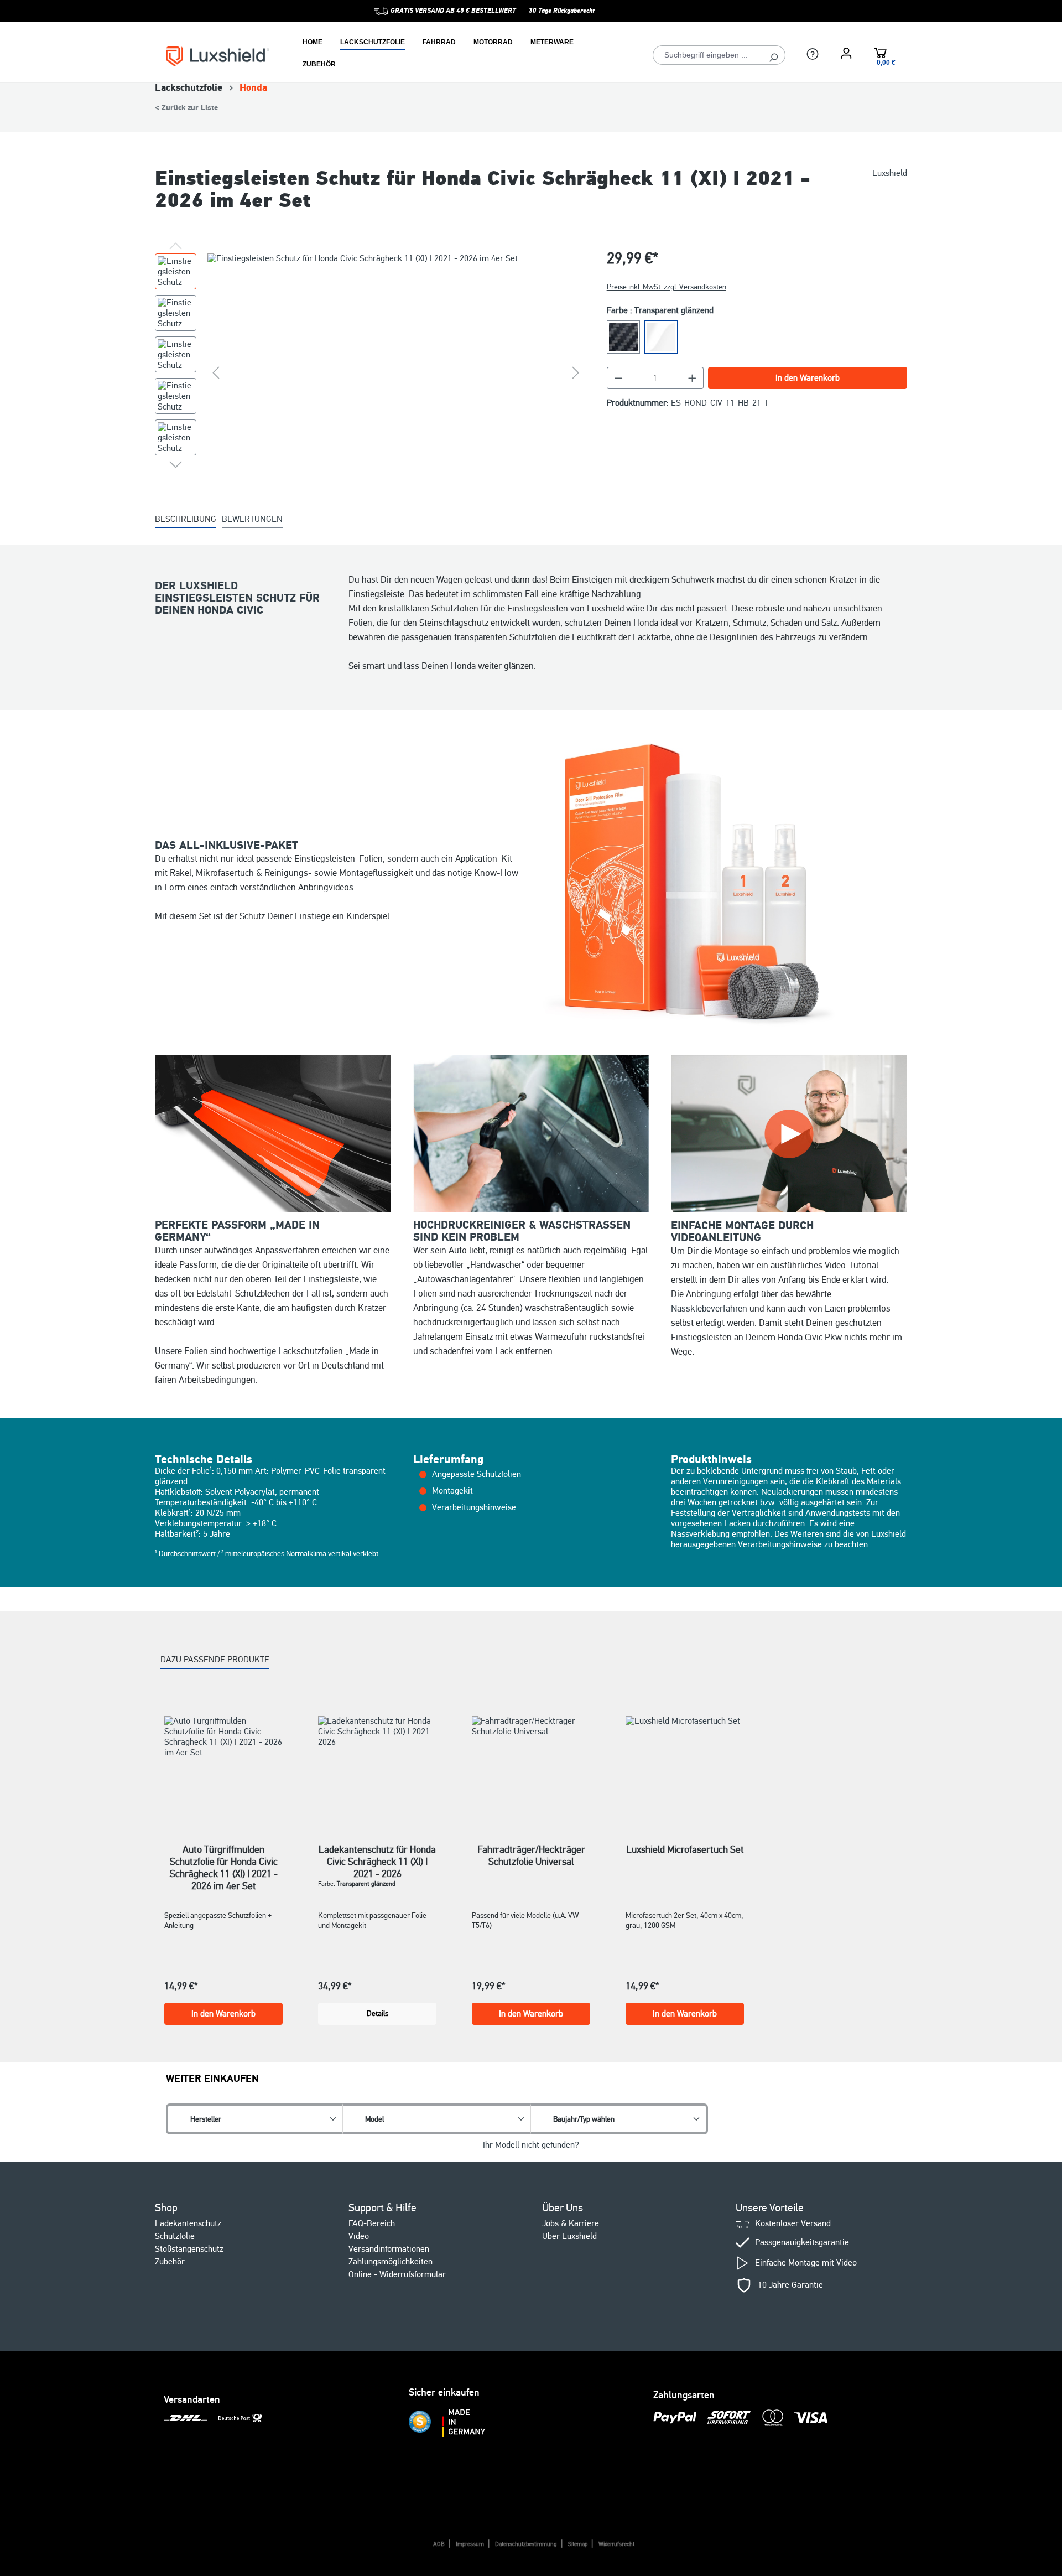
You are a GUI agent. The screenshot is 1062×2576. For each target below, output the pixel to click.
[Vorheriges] (216, 373)
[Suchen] (774, 55)
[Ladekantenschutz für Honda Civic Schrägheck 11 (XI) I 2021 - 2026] (377, 1766)
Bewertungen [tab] (252, 519)
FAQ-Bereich (372, 2223)
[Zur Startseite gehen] (218, 56)
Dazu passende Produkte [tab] (215, 1660)
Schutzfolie (175, 2236)
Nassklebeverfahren (709, 1308)
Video (359, 2236)
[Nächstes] (576, 373)
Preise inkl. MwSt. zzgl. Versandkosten (667, 287)
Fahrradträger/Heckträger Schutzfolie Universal (531, 1855)
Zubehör (170, 2262)
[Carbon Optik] (623, 337)
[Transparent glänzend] (661, 337)
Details (378, 2013)
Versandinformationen (389, 2249)
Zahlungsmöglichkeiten (391, 2262)
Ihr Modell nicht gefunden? (531, 2145)
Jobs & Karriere (571, 2223)
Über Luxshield (569, 2236)
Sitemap (578, 2544)
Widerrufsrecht (616, 2544)
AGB (439, 2544)
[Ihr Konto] (846, 53)
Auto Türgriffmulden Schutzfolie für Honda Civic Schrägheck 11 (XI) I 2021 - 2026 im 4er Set (224, 1855)
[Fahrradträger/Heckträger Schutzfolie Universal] (531, 1766)
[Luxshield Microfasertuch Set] (685, 1766)
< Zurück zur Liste (186, 108)
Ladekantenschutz (188, 2223)
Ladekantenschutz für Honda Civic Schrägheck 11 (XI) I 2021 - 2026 (377, 1855)
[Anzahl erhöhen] (693, 378)
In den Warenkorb (808, 378)
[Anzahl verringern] (618, 378)
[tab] (186, 520)
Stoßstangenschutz (189, 2249)
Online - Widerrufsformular (397, 2274)
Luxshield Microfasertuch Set (685, 1849)
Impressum (470, 2544)
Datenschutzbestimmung (526, 2544)
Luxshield (890, 173)
